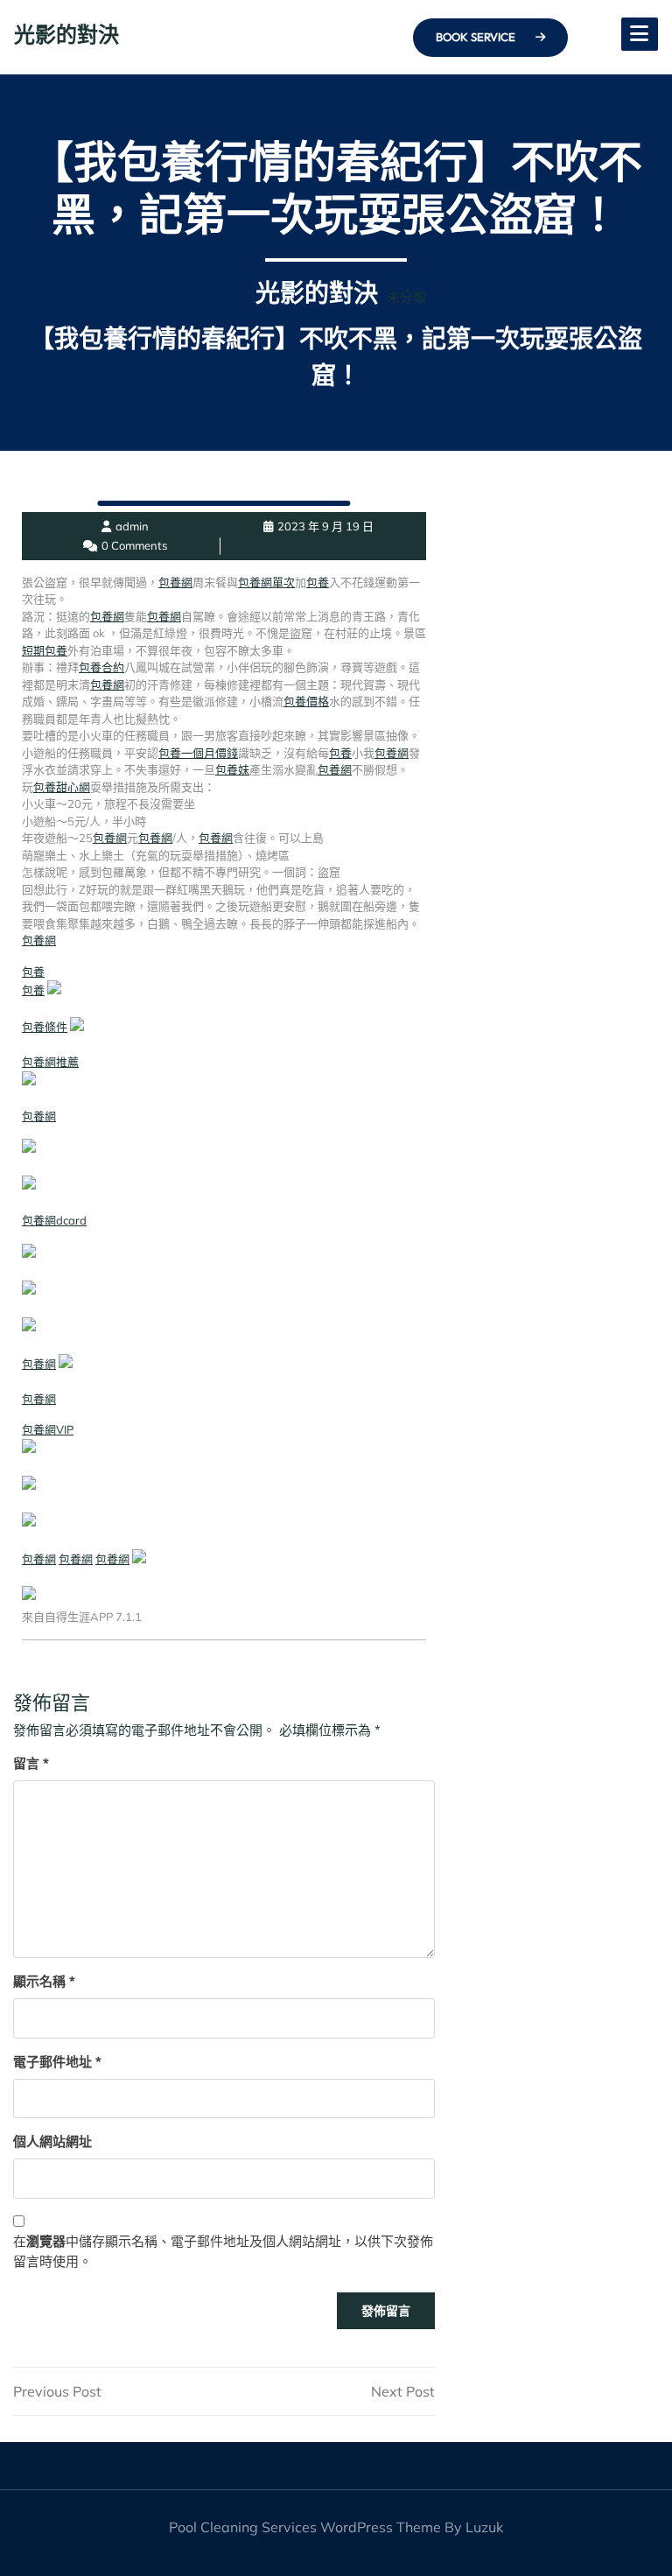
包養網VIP (48, 1429)
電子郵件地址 (57, 2062)
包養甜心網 (62, 787)
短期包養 (45, 650)
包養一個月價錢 (198, 753)
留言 (31, 1763)
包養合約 (101, 667)
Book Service (477, 37)
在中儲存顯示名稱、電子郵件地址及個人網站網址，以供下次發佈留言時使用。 (223, 2251)
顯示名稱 (44, 1981)
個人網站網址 (52, 2141)
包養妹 (232, 769)
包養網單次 (266, 582)
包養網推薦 (50, 1062)
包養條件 (45, 1027)
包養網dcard (54, 1220)
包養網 (175, 582)
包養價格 (306, 701)
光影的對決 (66, 34)
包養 (318, 582)
